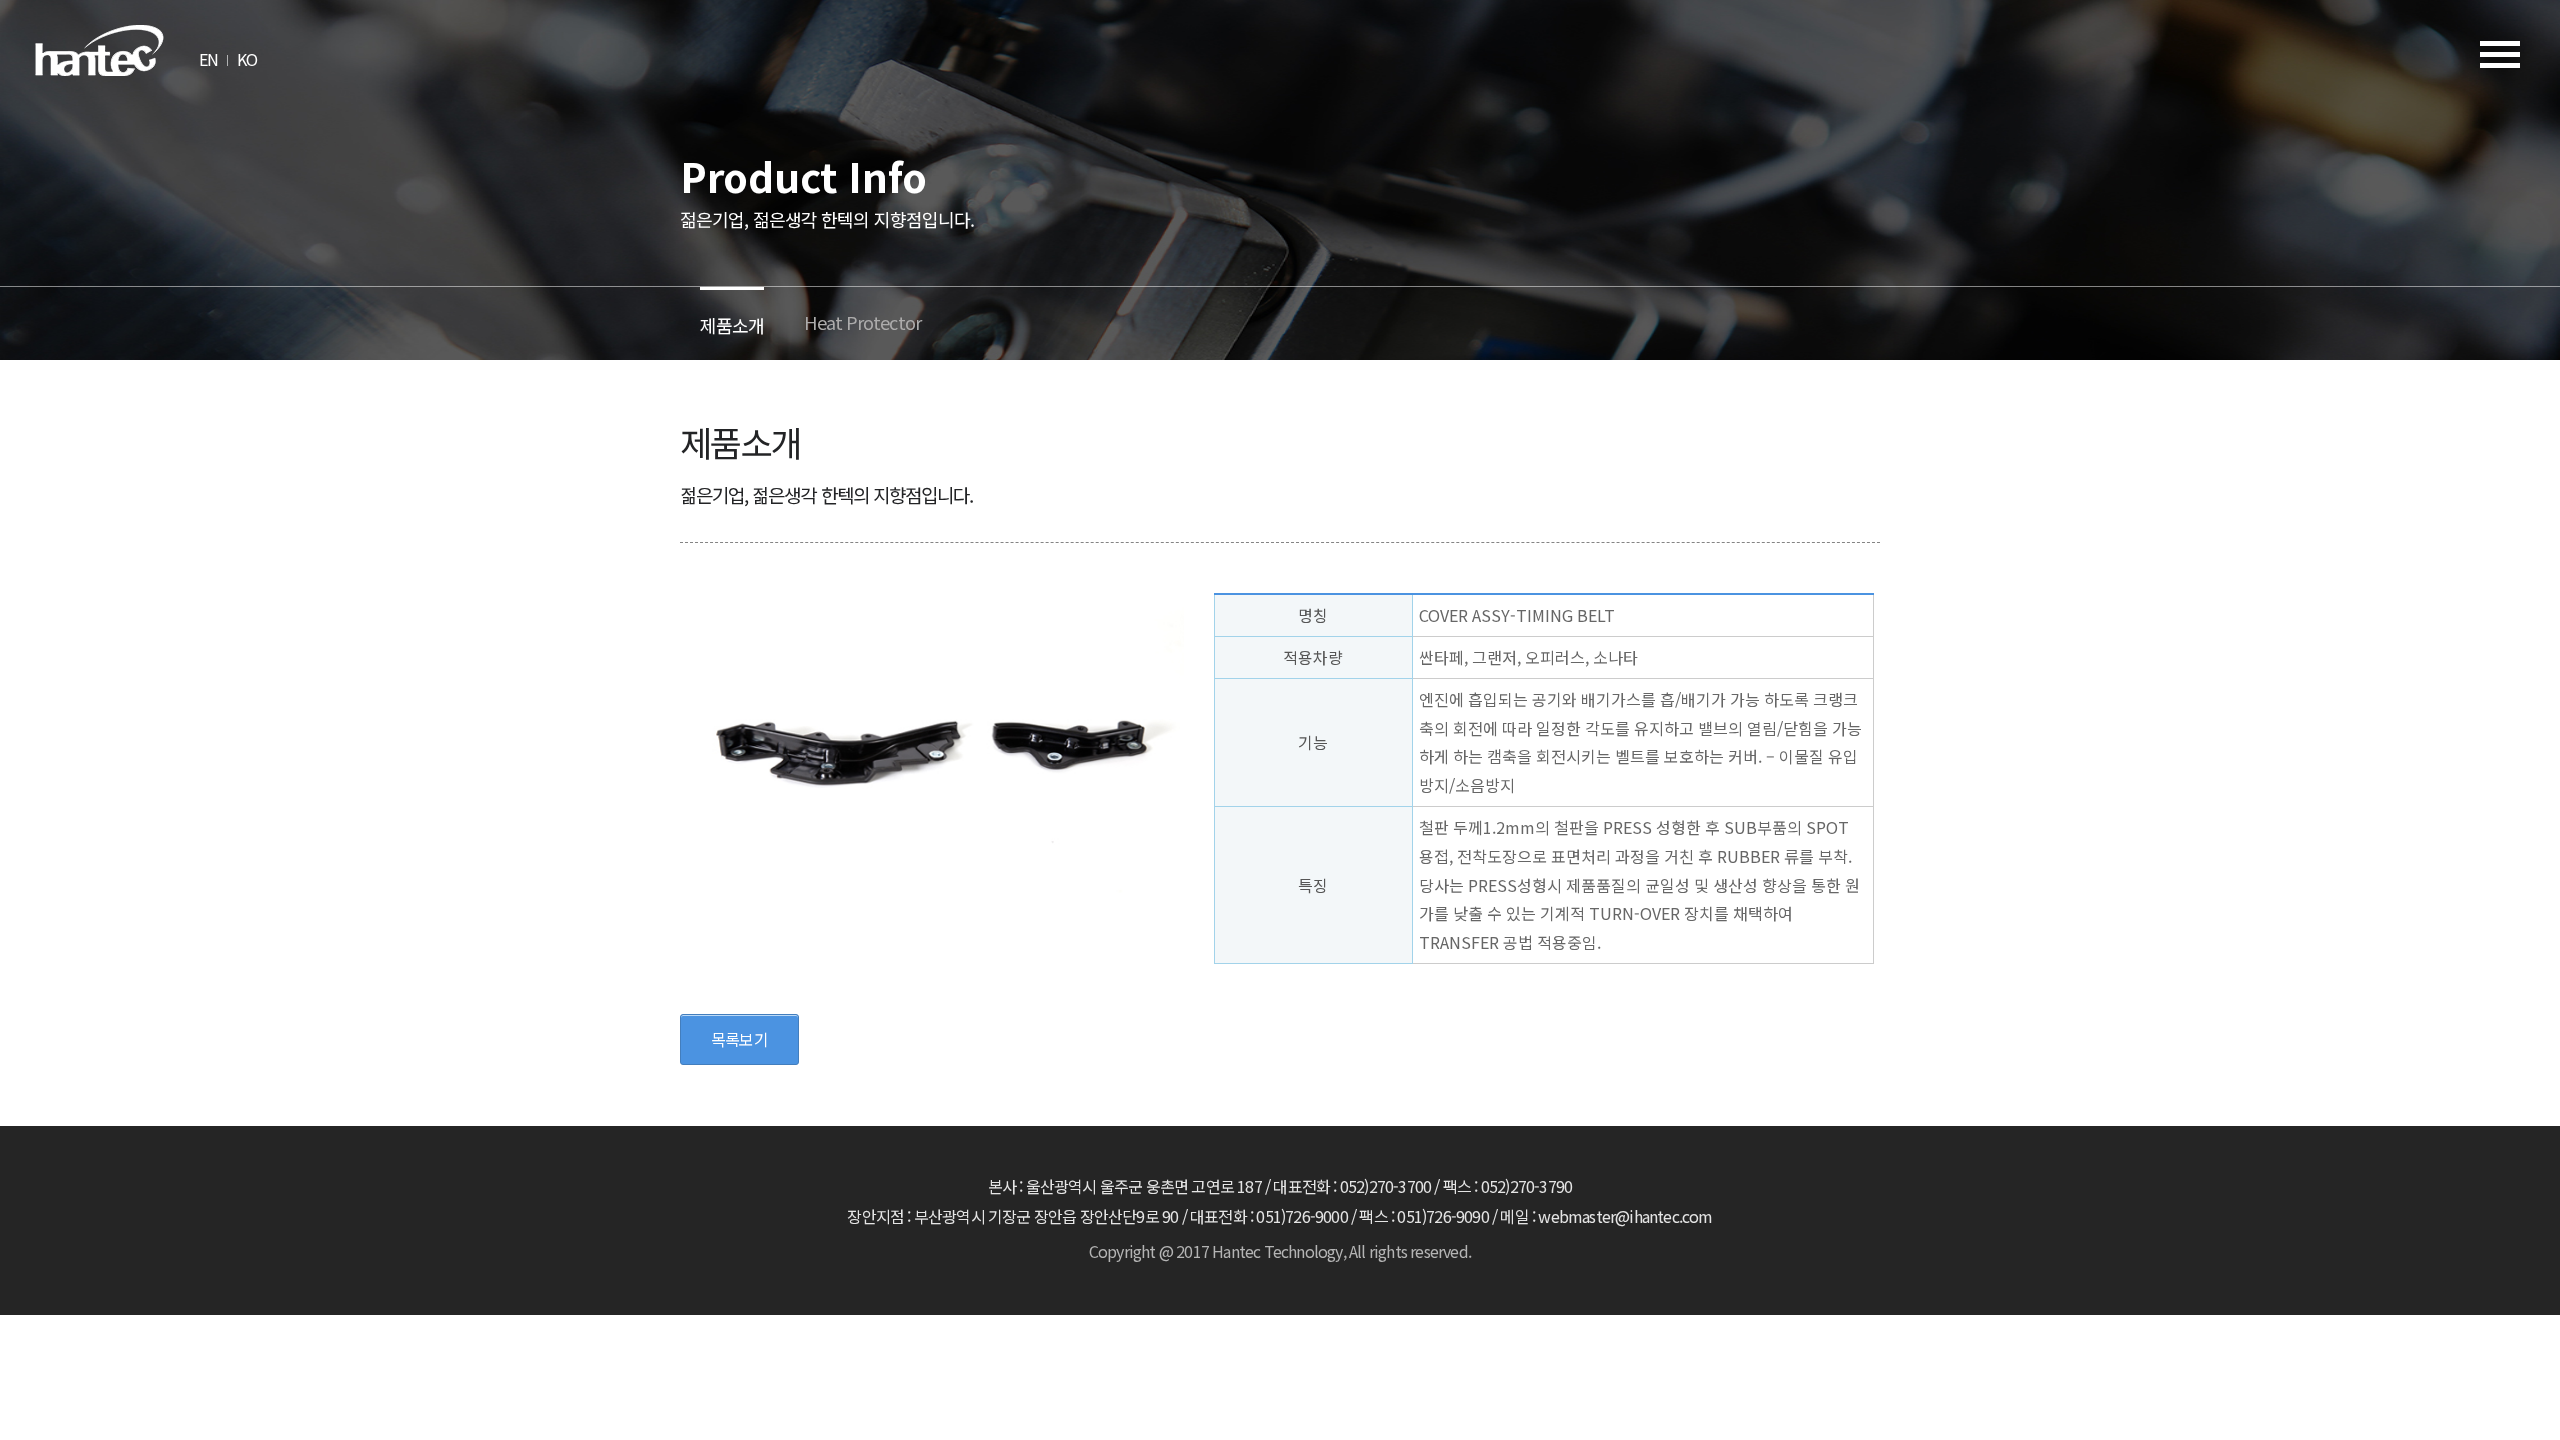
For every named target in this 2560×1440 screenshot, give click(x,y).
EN (208, 59)
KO (247, 59)
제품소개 (732, 325)
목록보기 (739, 1039)
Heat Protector (862, 322)
